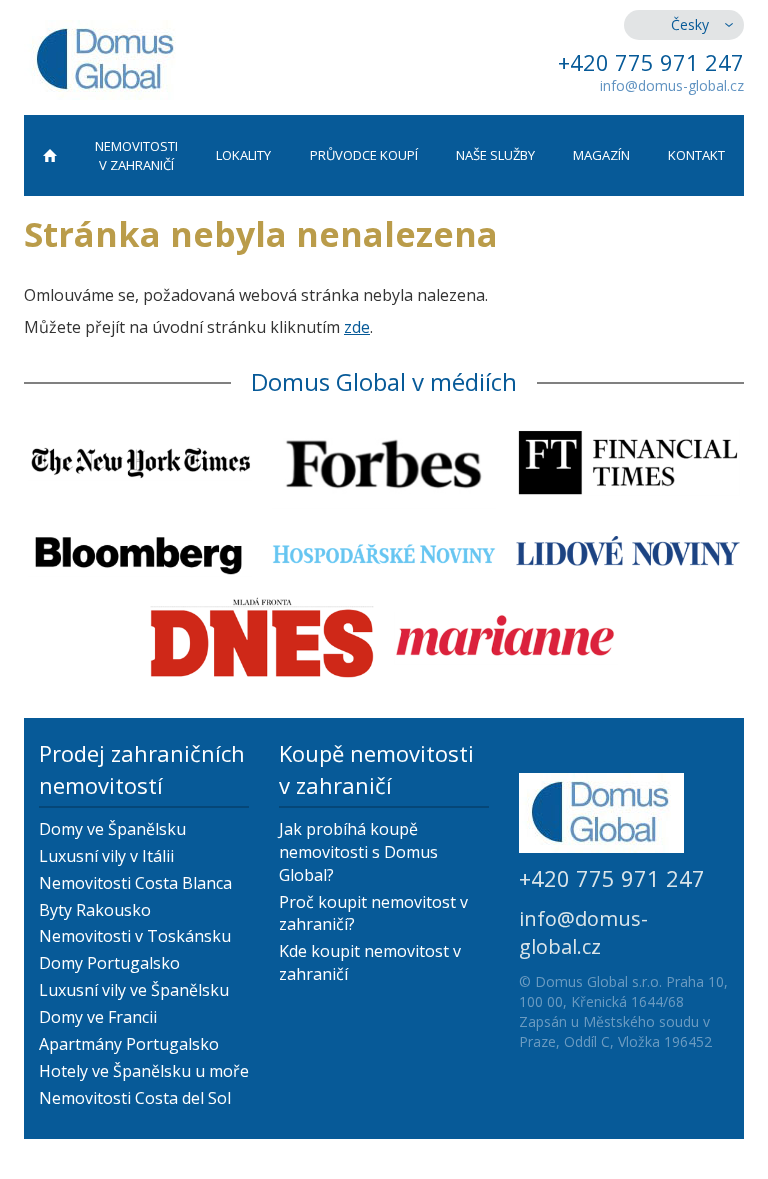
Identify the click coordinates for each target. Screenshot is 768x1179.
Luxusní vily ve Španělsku (134, 990)
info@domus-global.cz (672, 85)
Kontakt (696, 155)
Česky (690, 24)
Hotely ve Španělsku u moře (144, 1071)
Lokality (243, 155)
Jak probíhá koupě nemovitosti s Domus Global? (358, 852)
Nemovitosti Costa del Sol (135, 1098)
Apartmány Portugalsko (129, 1044)
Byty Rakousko (95, 910)
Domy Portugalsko (109, 963)
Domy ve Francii (98, 1017)
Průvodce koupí (364, 155)
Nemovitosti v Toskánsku (135, 936)
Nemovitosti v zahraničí (136, 155)
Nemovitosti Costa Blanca (135, 883)
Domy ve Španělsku (112, 829)
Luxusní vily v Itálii (106, 856)
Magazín (601, 155)
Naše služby (495, 155)
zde (357, 327)
